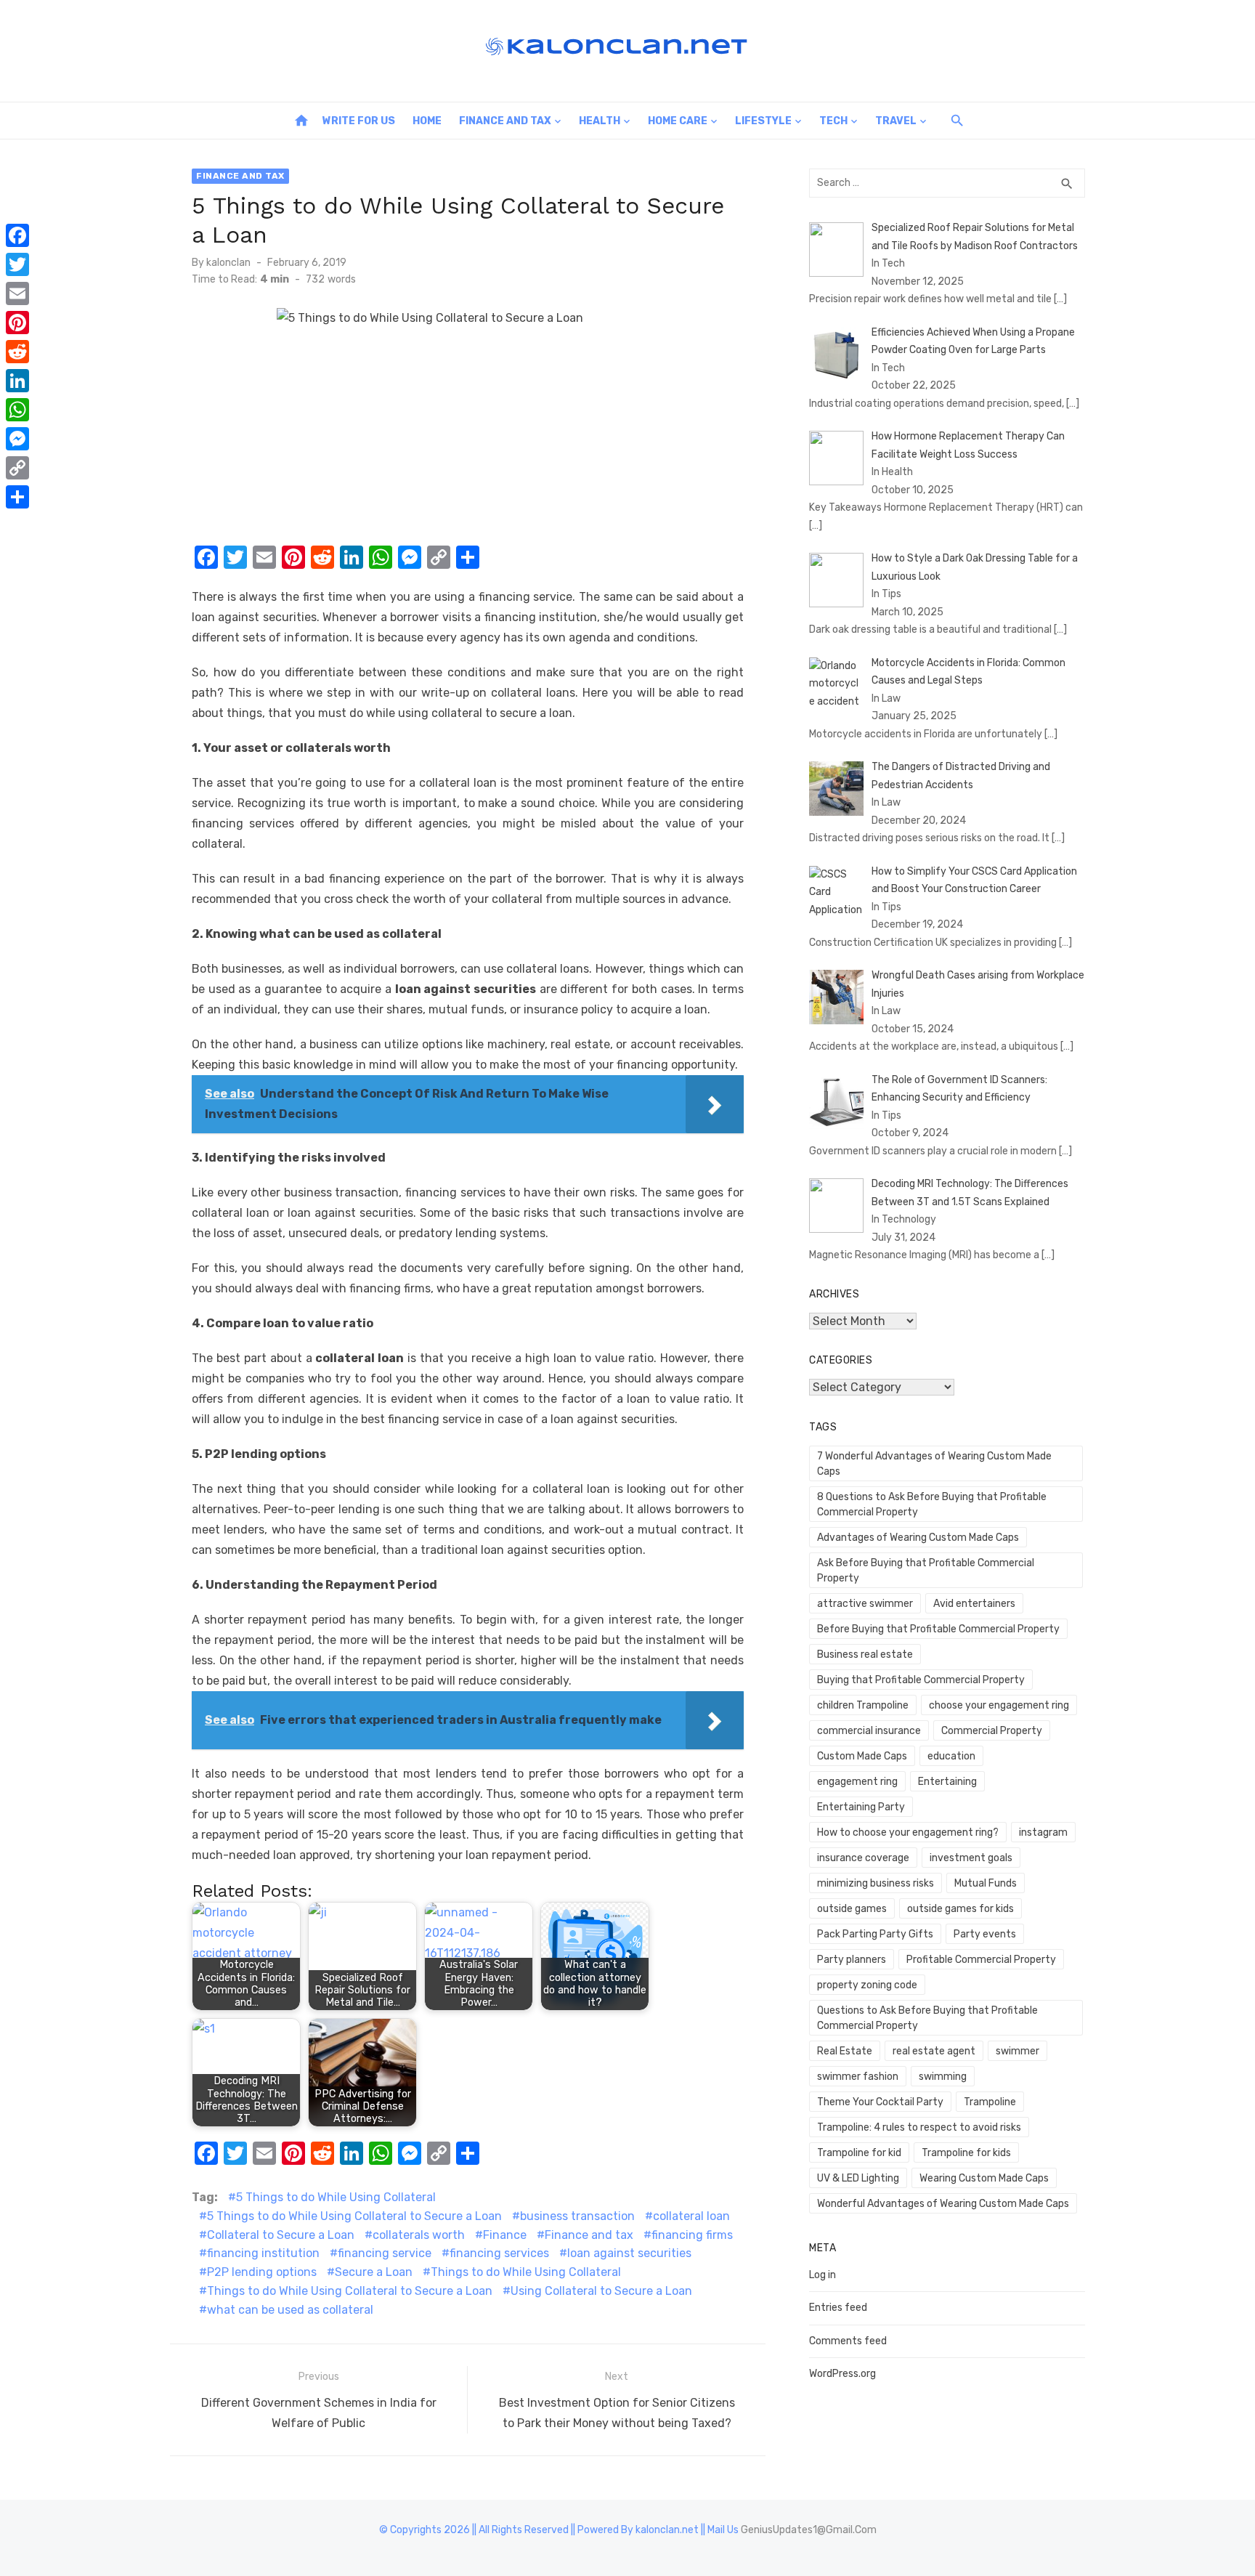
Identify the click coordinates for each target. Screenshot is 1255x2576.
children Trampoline (863, 1705)
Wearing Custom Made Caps (984, 2178)
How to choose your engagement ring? (908, 1832)
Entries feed (838, 2308)
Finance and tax (589, 2235)
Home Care (678, 121)
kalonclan (228, 263)
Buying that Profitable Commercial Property (921, 1680)
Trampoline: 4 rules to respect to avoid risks (919, 2127)
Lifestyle (763, 121)
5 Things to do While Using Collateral (336, 2197)
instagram (1043, 1832)
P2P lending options (262, 2272)
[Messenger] (17, 439)
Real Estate (845, 2051)
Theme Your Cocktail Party (880, 2102)
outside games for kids (960, 1909)
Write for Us (359, 121)
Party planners (852, 1960)
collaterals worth (419, 2235)
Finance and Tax (505, 121)
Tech (833, 121)
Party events (985, 1934)
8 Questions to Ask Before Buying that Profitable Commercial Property (932, 1504)
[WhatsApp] (17, 410)
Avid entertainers (974, 1604)
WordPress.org (842, 2374)
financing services (499, 2253)
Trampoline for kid (859, 2153)
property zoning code (867, 1985)
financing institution (263, 2253)
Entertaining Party (861, 1807)
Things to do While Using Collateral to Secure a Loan (350, 2291)
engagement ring (857, 1782)
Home (427, 121)
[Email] (17, 293)
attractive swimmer (865, 1604)
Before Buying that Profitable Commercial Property (938, 1629)
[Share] (17, 497)
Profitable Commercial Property (981, 1960)
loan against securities (629, 2253)
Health (600, 121)
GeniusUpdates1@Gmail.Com (809, 2530)
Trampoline (990, 2102)
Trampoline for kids (966, 2153)
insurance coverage (863, 1858)
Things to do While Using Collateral (526, 2272)
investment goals (971, 1858)
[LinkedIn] (17, 381)
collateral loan (691, 2216)
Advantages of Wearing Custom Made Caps (918, 1538)
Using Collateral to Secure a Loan (601, 2291)
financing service (385, 2253)
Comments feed (848, 2341)
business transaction (577, 2216)
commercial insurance (869, 1731)
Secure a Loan (374, 2272)
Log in (823, 2275)
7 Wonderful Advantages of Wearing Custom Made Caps (934, 1464)
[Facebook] (17, 235)
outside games (852, 1909)
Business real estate (865, 1654)
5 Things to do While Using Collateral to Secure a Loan (354, 2216)
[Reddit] (17, 352)
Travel (896, 121)
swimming (943, 2077)
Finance (505, 2235)
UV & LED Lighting (858, 2178)
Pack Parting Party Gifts (875, 1934)
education (951, 1756)
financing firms (692, 2235)
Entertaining (947, 1782)
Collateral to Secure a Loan (281, 2235)
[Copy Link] (17, 468)
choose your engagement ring (999, 1705)
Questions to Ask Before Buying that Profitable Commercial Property (927, 2018)
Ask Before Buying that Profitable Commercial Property (926, 1571)
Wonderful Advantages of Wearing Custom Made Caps (943, 2204)
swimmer (1018, 2051)
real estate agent (934, 2051)
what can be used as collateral (290, 2310)
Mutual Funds (986, 1883)
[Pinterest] (17, 323)
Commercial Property (992, 1731)
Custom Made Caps (862, 1756)
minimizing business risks (876, 1883)
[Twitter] (17, 264)
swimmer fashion (858, 2077)
